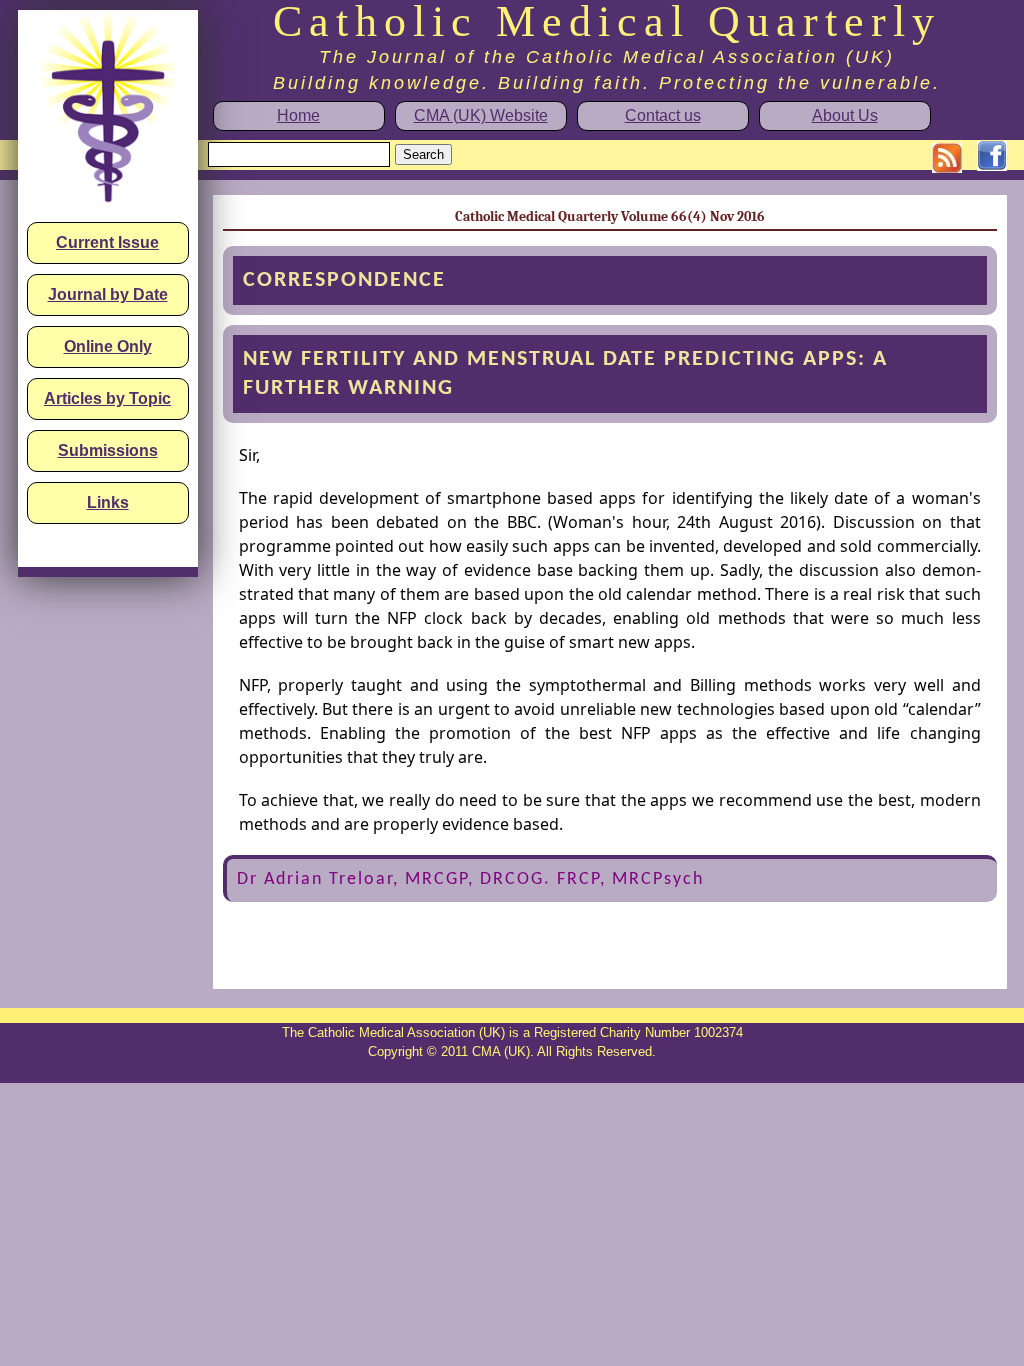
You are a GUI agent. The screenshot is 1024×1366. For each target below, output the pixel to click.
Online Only (108, 346)
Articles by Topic (107, 398)
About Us (845, 115)
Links (108, 502)
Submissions (108, 450)
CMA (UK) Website (481, 115)
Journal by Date (108, 294)
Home (298, 115)
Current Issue (107, 242)
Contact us (663, 115)
